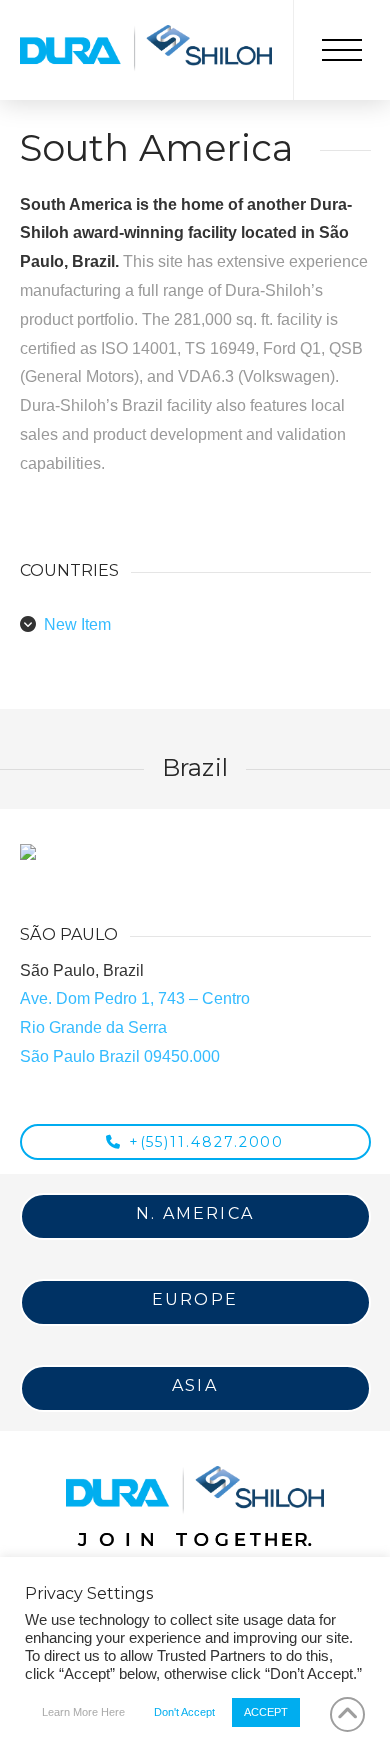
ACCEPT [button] (266, 1712)
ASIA (195, 1385)
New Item (77, 624)
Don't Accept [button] (184, 1712)
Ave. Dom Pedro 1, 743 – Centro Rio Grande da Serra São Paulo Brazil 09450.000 (135, 1027)
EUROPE (195, 1299)
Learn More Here (83, 1712)
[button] (342, 50)
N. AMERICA (195, 1213)
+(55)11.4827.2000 (207, 1142)
